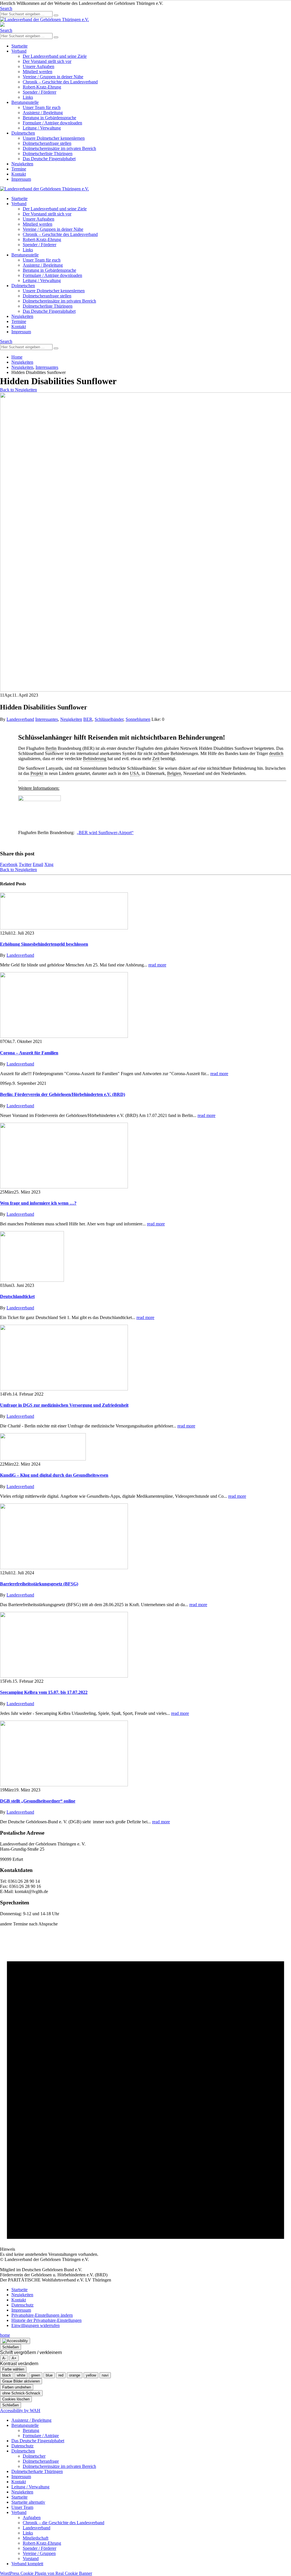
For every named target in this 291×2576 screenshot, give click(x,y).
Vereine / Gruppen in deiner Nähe (53, 77)
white (21, 2375)
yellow (91, 2375)
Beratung (31, 2430)
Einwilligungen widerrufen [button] (36, 2325)
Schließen (11, 2347)
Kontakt (19, 174)
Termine (19, 169)
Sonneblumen (138, 719)
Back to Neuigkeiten (18, 390)
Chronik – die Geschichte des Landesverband (64, 2523)
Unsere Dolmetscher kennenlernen (54, 138)
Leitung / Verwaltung (42, 128)
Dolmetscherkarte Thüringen (37, 2471)
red (61, 2375)
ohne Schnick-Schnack (21, 2393)
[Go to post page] (64, 928)
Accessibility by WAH (20, 2411)
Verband (19, 51)
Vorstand (31, 2558)
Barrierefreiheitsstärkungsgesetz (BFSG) (39, 1584)
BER (88, 719)
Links (28, 97)
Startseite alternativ (28, 2502)
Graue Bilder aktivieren (21, 2381)
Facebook (9, 864)
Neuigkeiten (22, 164)
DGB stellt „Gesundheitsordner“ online (38, 1801)
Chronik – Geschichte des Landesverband (60, 82)
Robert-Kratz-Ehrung (42, 87)
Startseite (19, 46)
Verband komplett (27, 2564)
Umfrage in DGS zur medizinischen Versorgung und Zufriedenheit (64, 1405)
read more (157, 965)
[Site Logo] (44, 19)
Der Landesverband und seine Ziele (55, 56)
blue (49, 2375)
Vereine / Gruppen (39, 2553)
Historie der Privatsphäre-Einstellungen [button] (46, 2320)
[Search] (56, 15)
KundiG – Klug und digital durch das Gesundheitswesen (54, 1475)
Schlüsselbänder (109, 719)
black (7, 2375)
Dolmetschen (23, 133)
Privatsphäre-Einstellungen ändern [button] (42, 2315)
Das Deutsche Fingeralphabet (49, 159)
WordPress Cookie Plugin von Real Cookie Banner (46, 2573)
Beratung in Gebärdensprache (49, 118)
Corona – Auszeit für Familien (29, 1053)
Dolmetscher (34, 2456)
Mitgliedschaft (36, 2538)
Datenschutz (22, 2305)
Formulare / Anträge (41, 2436)
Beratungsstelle (25, 102)
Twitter (25, 864)
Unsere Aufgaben (39, 66)
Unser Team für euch (42, 107)
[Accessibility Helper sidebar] (15, 2341)
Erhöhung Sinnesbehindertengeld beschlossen (44, 944)
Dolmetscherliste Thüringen (48, 154)
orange (75, 2375)
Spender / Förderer (40, 92)
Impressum (21, 179)
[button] (6, 8)
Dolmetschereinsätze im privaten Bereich (59, 148)
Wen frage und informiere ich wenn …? (38, 1203)
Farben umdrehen (17, 2387)
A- (4, 2358)
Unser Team (22, 2507)
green (36, 2375)
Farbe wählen (13, 2369)
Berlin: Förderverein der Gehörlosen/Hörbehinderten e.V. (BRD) (63, 1094)
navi (105, 2375)
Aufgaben (32, 2518)
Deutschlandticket (17, 1296)
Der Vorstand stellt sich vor (47, 61)
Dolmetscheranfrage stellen (47, 143)
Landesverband (20, 719)
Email (38, 864)
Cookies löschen (16, 2399)
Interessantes (47, 719)
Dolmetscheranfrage (41, 2461)
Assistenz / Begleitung (43, 113)
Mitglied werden (38, 72)
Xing (49, 864)
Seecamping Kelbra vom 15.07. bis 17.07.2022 (44, 1692)
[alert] (145, 2092)
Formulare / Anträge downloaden (52, 123)
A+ (14, 2358)
